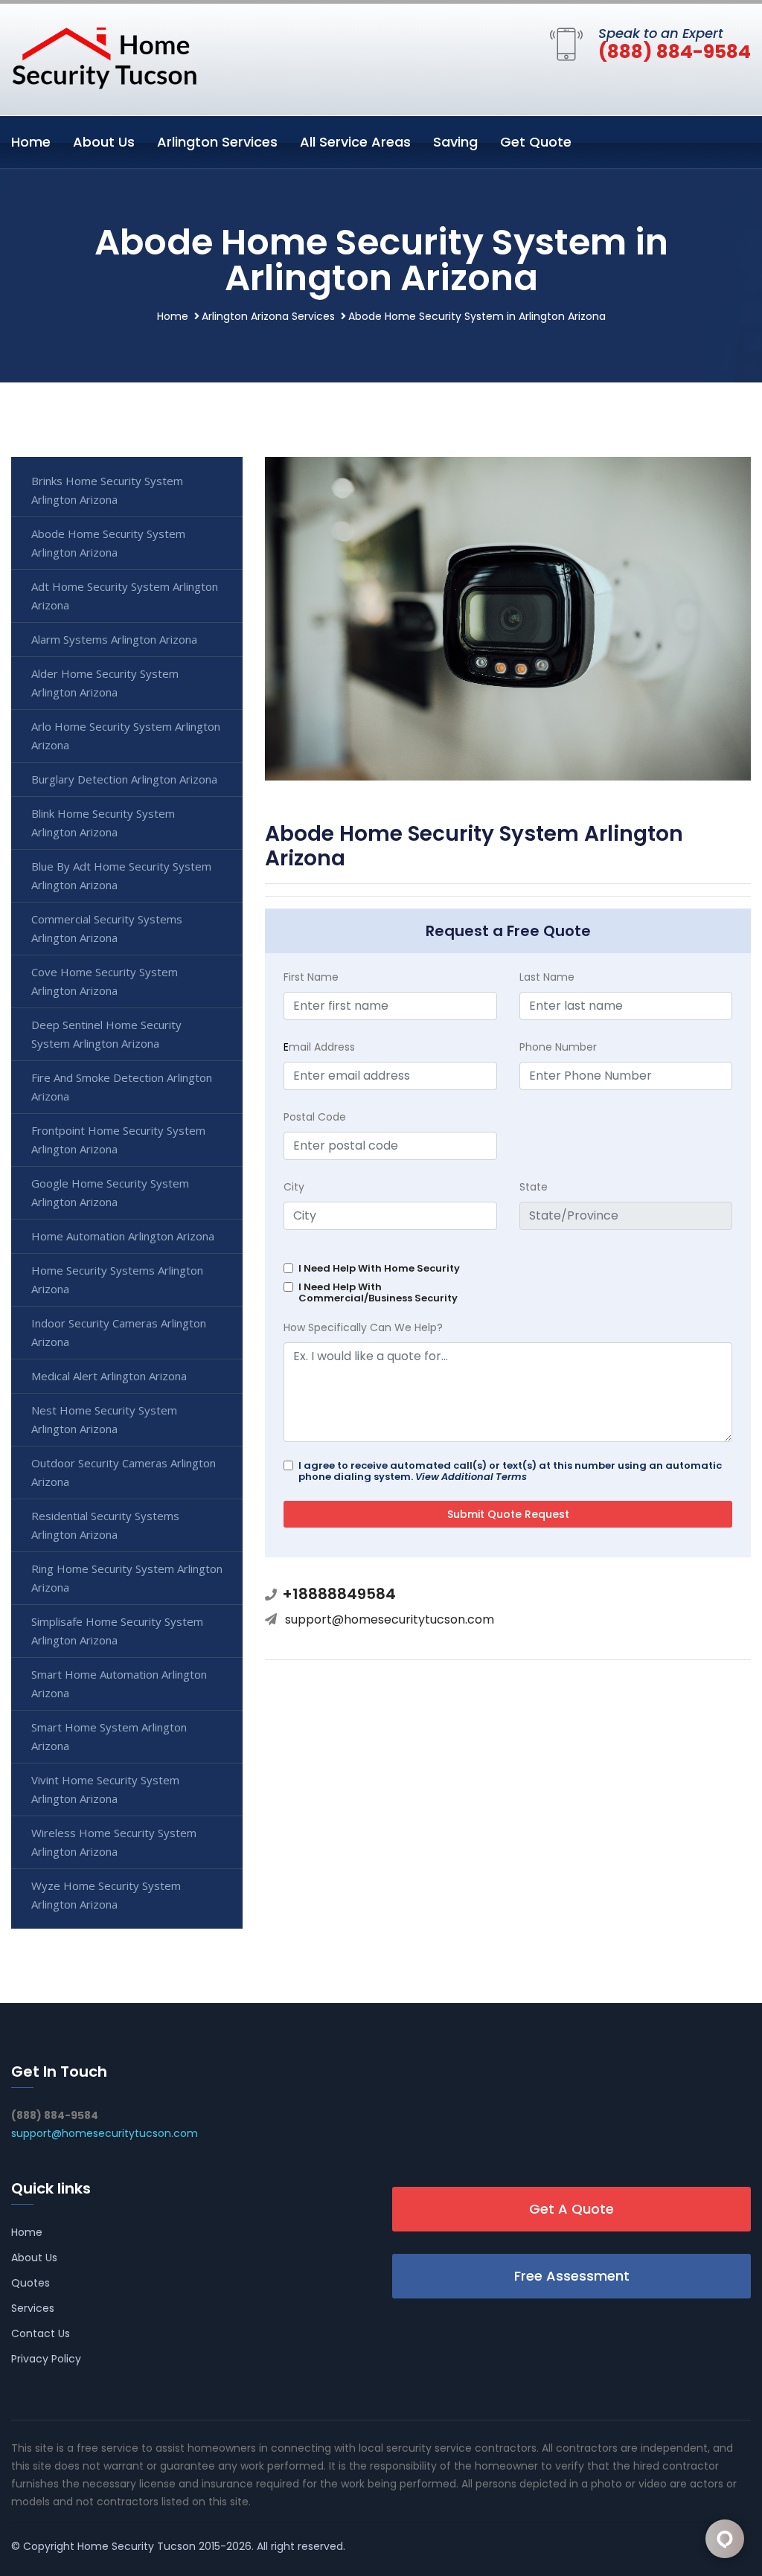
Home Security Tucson (137, 2546)
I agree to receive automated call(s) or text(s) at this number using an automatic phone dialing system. (510, 1471)
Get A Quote (571, 2209)
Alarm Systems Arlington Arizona (114, 639)
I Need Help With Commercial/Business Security (378, 1292)
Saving (455, 142)
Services (33, 2308)
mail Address (319, 1047)
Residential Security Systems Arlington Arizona (105, 1525)
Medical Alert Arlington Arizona (109, 1376)
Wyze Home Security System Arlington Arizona (106, 1895)
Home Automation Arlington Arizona (123, 1236)
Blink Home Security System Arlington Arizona (103, 823)
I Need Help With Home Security (379, 1268)
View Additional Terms (471, 1477)
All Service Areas (355, 142)
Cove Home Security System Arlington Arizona (105, 981)
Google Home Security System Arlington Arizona (110, 1192)
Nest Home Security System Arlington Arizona (104, 1419)
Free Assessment (572, 2276)
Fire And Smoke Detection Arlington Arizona (122, 1087)
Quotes (31, 2283)
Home (31, 142)
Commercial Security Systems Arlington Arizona (107, 928)
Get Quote (536, 142)
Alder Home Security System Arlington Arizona (105, 683)
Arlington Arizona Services (268, 316)
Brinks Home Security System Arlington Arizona (107, 490)
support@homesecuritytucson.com (390, 1619)
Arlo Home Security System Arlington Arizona (126, 736)
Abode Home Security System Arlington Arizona (108, 543)
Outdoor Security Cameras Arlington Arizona (124, 1472)
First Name (311, 977)
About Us (104, 142)
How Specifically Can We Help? (363, 1327)
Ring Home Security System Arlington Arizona (127, 1578)
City (294, 1187)
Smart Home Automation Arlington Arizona (119, 1683)
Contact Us (41, 2333)
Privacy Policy (46, 2359)
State (534, 1187)
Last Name (547, 977)
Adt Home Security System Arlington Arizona (125, 596)
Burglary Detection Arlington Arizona (124, 779)
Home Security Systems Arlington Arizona (117, 1279)
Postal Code (315, 1117)
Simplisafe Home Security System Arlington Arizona (117, 1631)
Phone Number (558, 1047)
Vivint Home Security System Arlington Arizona (105, 1789)
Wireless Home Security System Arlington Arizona (114, 1842)
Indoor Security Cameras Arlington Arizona (119, 1332)
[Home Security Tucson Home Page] (104, 57)
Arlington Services (217, 142)
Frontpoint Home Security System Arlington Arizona (118, 1140)
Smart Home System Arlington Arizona (109, 1736)
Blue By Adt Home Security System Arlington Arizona (121, 875)
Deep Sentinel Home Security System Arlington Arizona (106, 1034)
